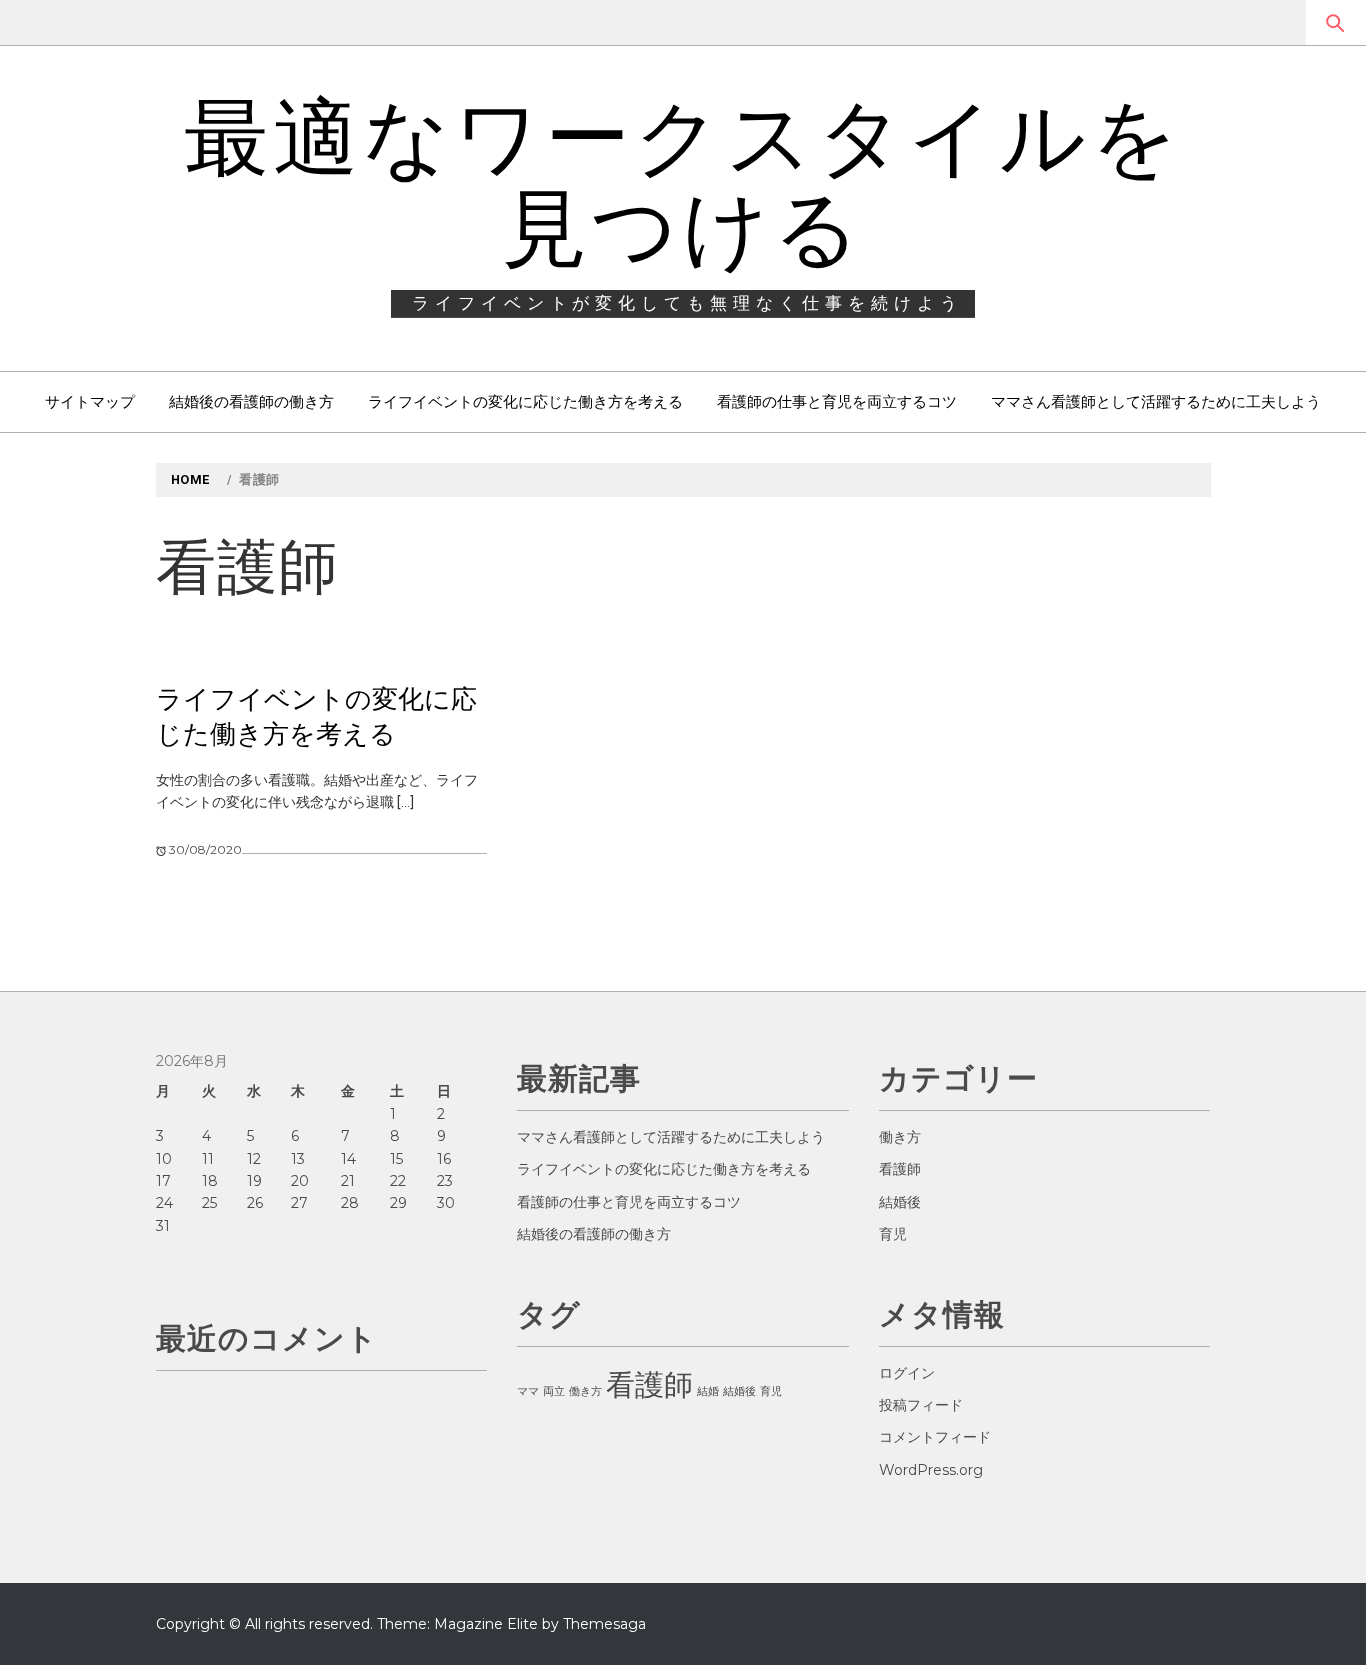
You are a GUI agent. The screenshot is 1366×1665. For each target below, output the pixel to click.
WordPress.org (931, 1470)
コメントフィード (935, 1437)
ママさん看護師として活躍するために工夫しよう (1156, 401)
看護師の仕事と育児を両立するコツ (837, 401)
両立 (554, 1391)
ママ (528, 1391)
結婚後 (739, 1391)
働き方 (585, 1391)
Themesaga (604, 1624)
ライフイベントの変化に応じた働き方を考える (525, 401)
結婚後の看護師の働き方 (251, 401)
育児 (771, 1391)
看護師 (649, 1384)
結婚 (708, 1391)
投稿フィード (921, 1405)
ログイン (907, 1373)
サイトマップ (90, 401)
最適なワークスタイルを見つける (683, 183)
